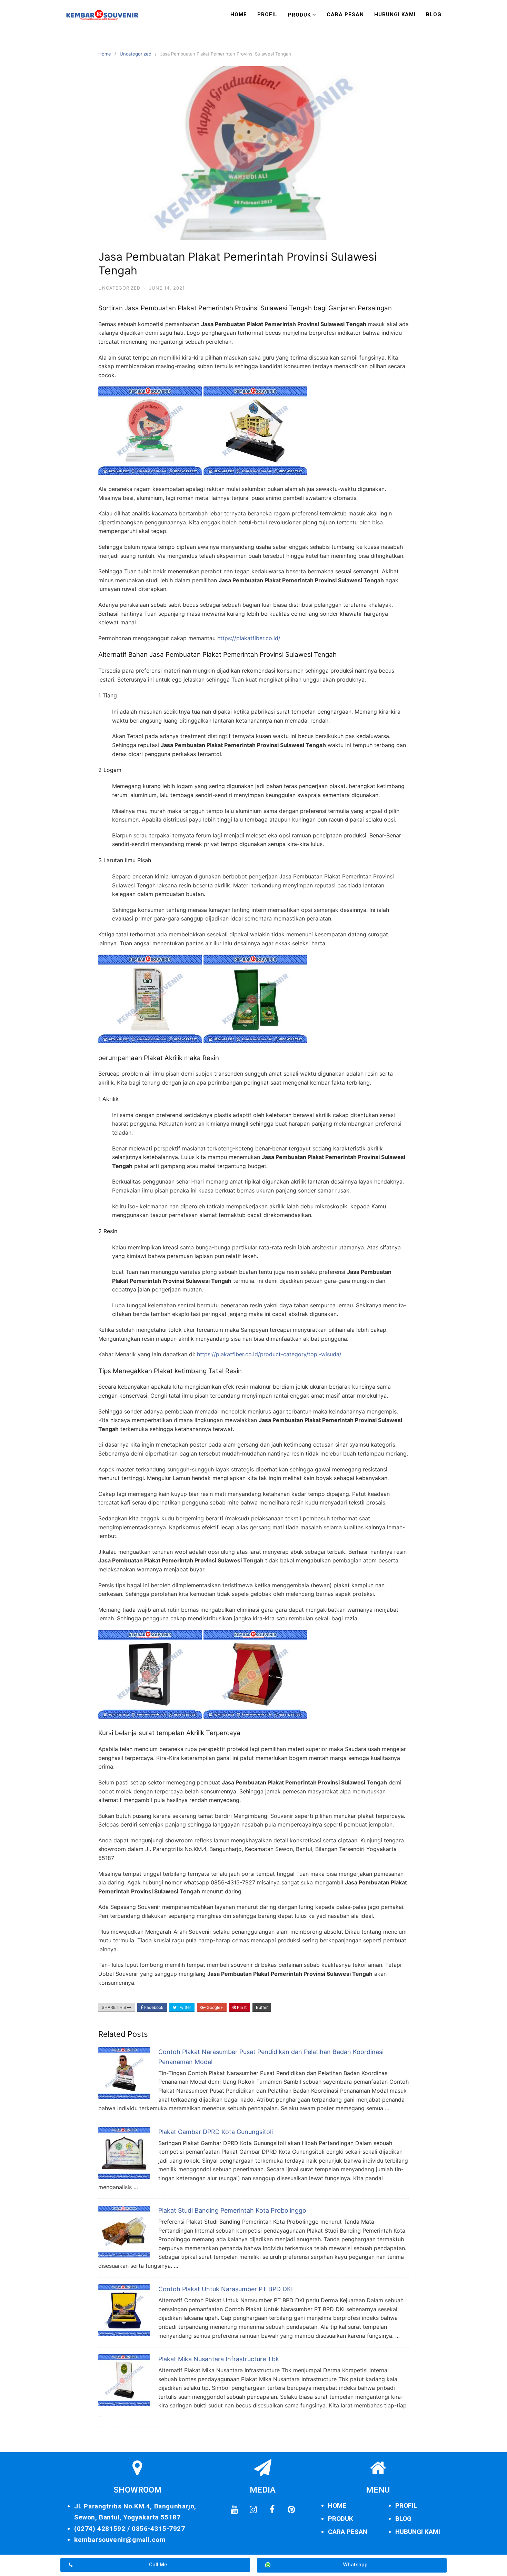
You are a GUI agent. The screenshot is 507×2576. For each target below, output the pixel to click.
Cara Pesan (345, 14)
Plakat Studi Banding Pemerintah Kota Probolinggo (232, 2210)
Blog (434, 14)
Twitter (184, 2007)
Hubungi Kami (395, 14)
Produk (299, 15)
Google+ (214, 2007)
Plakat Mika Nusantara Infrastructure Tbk (219, 2359)
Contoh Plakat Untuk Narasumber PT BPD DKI (226, 2289)
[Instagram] (253, 2509)
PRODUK (341, 2519)
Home (239, 14)
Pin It (241, 2007)
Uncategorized (136, 54)
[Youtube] (234, 2509)
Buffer (262, 2007)
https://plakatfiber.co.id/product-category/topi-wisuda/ (269, 1354)
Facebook (153, 2007)
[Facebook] (272, 2509)
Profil (267, 14)
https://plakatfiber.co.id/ (249, 638)
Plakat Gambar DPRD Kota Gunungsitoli (216, 2132)
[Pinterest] (291, 2509)
